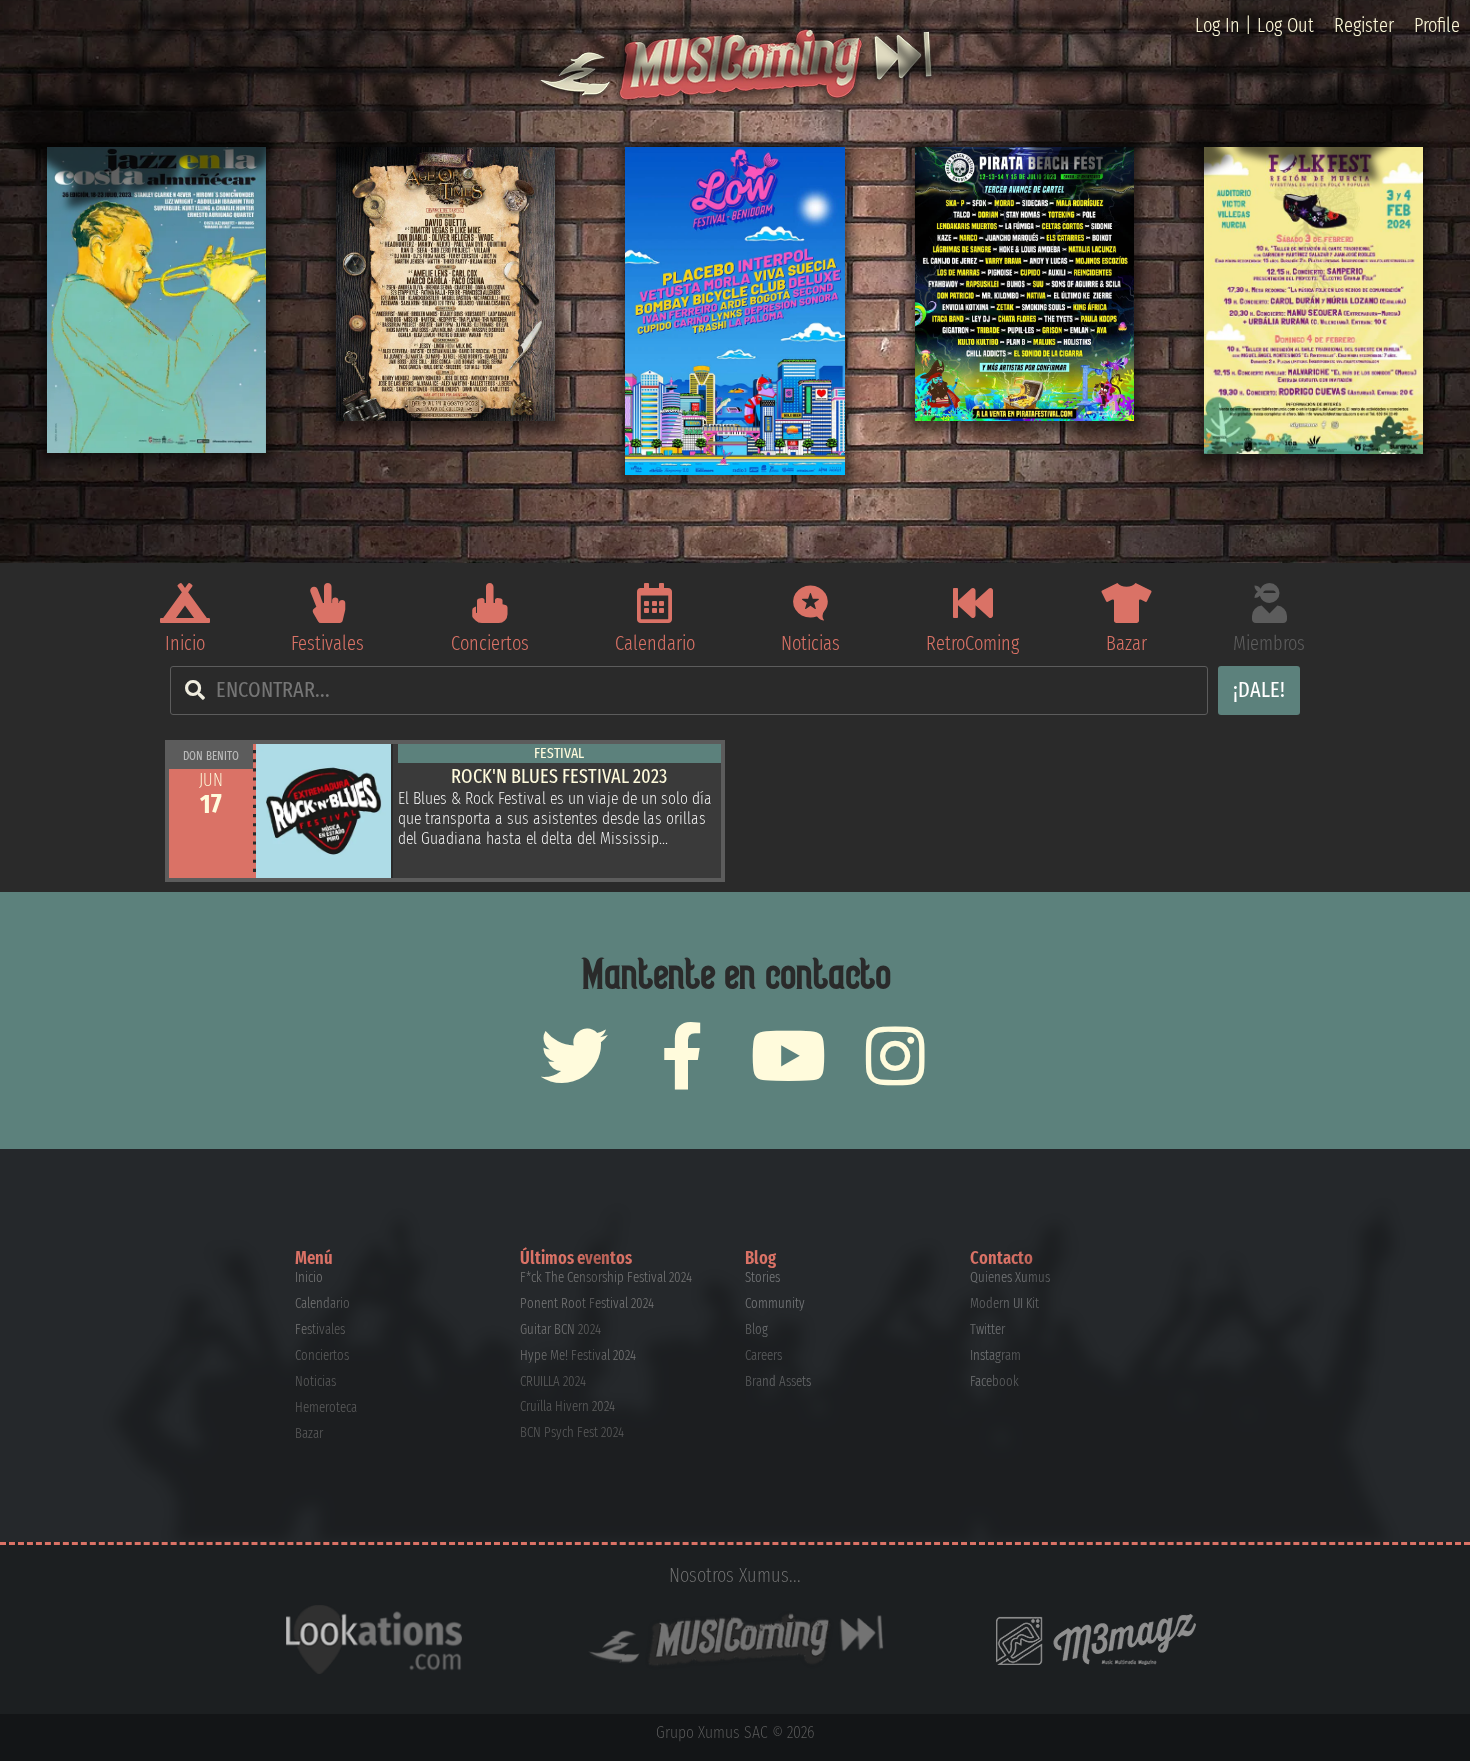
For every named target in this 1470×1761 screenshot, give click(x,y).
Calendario (655, 643)
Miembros (1269, 643)
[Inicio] (185, 603)
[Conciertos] (490, 603)
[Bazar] (1126, 603)
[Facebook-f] (681, 1055)
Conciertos (490, 643)
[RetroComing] (973, 603)
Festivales (327, 643)
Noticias (810, 643)
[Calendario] (655, 603)
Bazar (1126, 643)
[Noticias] (811, 603)
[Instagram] (895, 1055)
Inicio (185, 643)
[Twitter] (574, 1055)
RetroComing (972, 643)
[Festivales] (328, 603)
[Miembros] (1269, 603)
